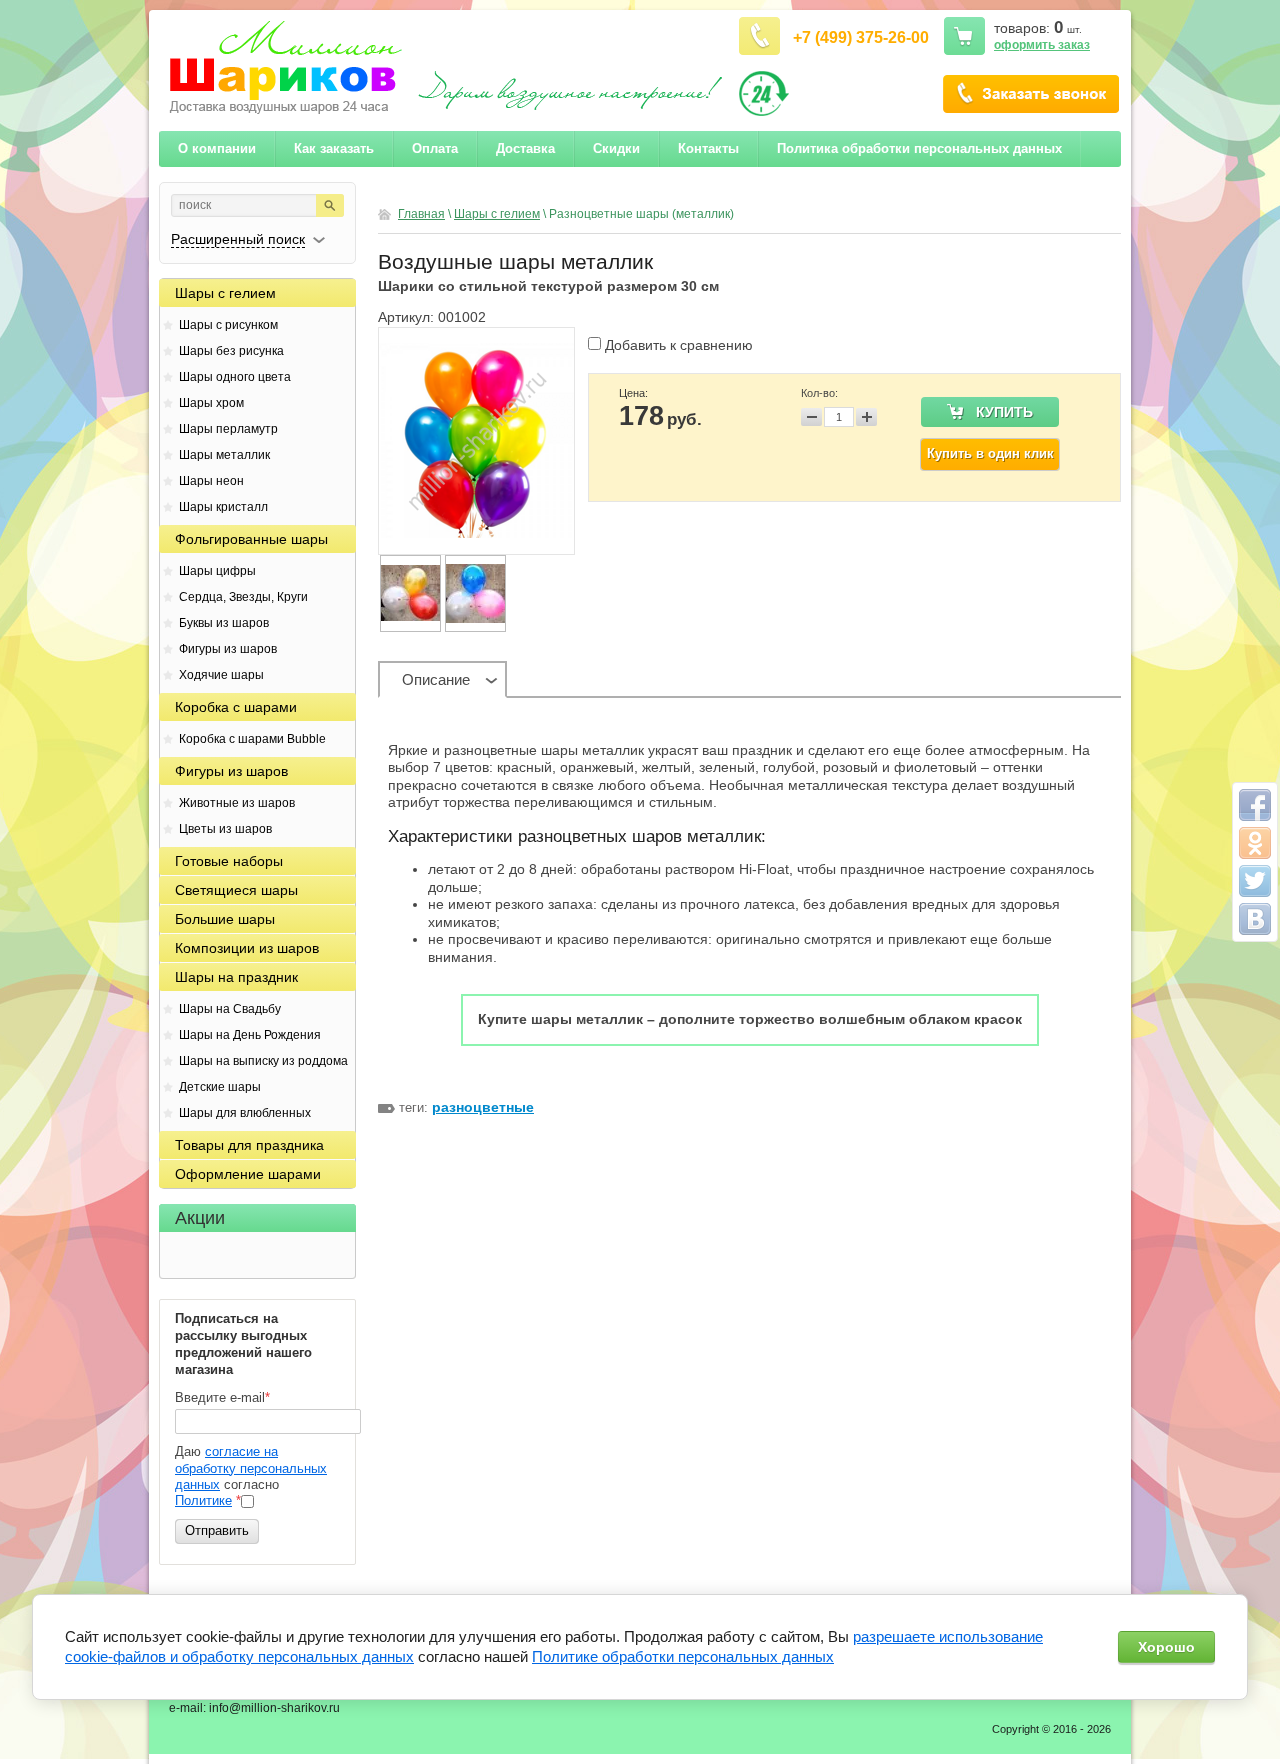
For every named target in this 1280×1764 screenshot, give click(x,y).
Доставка (525, 148)
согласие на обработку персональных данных (251, 1468)
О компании (1031, 94)
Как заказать (334, 148)
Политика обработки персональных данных (919, 148)
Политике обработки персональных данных (683, 1656)
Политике (203, 1500)
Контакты (708, 148)
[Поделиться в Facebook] (1255, 805)
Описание (436, 679)
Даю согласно (251, 1476)
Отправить (217, 1530)
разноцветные (483, 1107)
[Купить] (990, 412)
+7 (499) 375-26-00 (861, 37)
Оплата (435, 148)
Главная (421, 214)
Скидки (616, 148)
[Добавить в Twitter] (1255, 881)
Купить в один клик (990, 453)
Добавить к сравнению (677, 345)
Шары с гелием (497, 214)
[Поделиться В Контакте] (1255, 919)
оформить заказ (1042, 45)
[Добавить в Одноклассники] (1255, 843)
